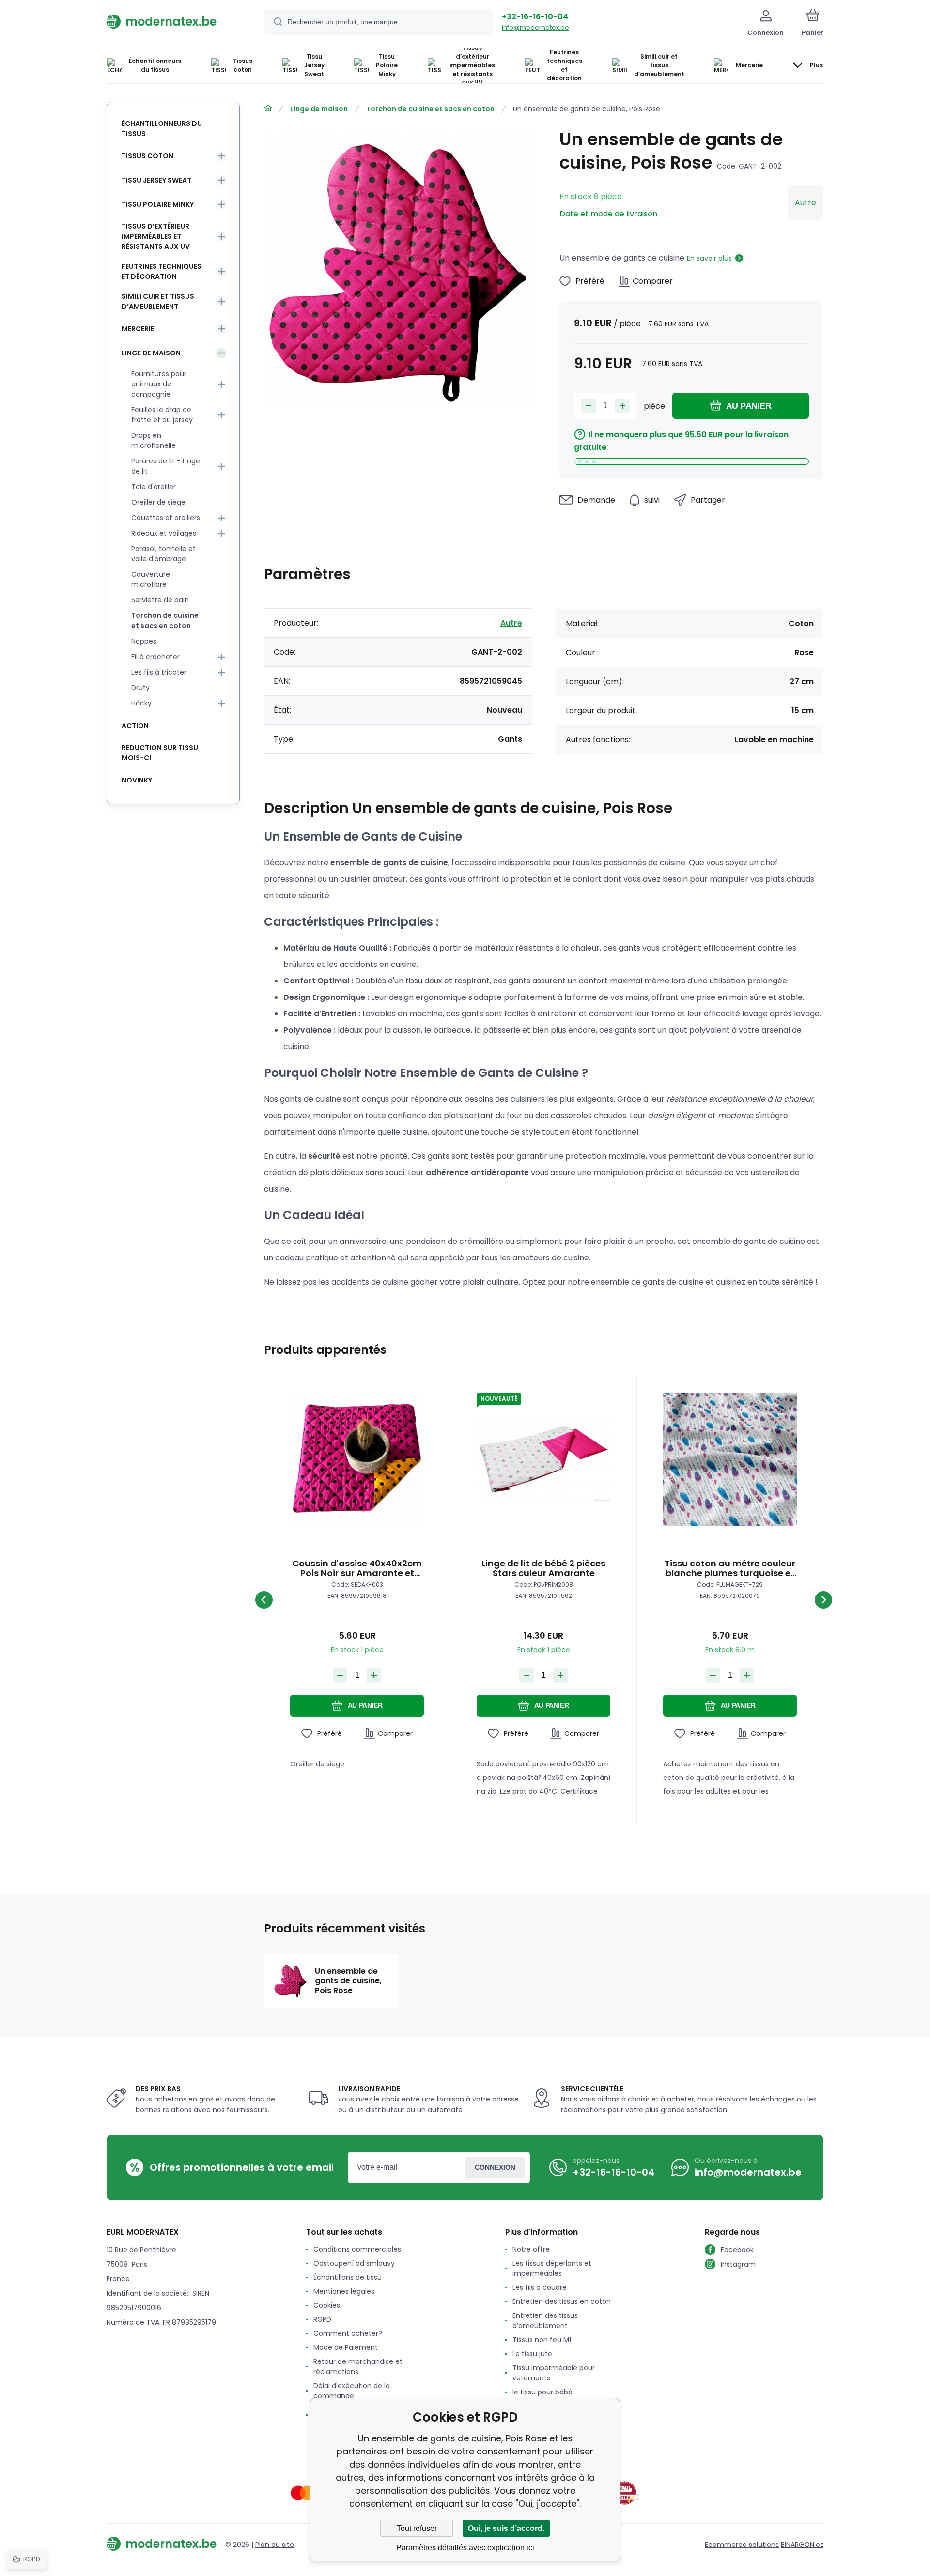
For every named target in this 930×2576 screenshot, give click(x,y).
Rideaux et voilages (164, 533)
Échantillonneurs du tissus (162, 129)
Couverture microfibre (151, 579)
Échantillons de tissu (348, 2277)
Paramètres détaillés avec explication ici (465, 2548)
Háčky (141, 703)
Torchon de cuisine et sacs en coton (430, 109)
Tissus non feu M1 (542, 2340)
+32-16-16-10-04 (535, 17)
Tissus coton (147, 156)
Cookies (327, 2305)
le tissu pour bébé (542, 2392)
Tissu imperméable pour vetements (554, 2373)
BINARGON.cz (802, 2545)
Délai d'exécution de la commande (352, 2391)
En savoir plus (709, 258)
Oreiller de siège (158, 502)
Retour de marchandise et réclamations (358, 2367)
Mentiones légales (344, 2291)
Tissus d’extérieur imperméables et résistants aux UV (156, 236)
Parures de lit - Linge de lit (166, 466)
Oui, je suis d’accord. (506, 2528)
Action (135, 726)
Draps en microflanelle (154, 440)
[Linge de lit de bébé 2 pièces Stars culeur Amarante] (543, 1459)
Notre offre (531, 2249)
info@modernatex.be (535, 27)
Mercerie (138, 329)
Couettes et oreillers (166, 518)
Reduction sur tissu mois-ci (160, 753)
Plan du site (275, 2545)
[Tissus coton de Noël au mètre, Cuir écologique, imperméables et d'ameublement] (268, 108)
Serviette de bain (160, 600)
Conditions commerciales (357, 2249)
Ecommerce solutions (742, 2545)
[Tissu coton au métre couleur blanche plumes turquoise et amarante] (730, 1459)
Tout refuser (417, 2528)
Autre (806, 203)
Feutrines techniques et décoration (162, 271)
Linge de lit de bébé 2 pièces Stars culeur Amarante (543, 1568)
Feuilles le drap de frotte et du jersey (162, 415)
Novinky (137, 780)
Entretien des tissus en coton (562, 2301)
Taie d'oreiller (154, 487)
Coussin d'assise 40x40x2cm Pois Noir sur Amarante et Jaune (357, 1568)
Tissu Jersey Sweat (156, 180)
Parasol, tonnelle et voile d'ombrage (163, 554)
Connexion (495, 2167)
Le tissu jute (532, 2354)
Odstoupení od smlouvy (354, 2263)
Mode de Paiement (346, 2347)
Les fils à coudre (540, 2287)
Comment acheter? (348, 2333)
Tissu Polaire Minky (158, 204)
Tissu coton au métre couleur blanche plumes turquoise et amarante (730, 1568)
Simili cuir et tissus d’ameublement (158, 301)
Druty (140, 688)
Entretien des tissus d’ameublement (545, 2321)
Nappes (144, 641)
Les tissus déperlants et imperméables (552, 2268)
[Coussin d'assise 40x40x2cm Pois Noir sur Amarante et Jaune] (357, 1459)
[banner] (173, 21)
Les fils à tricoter (159, 672)
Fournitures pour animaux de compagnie (159, 384)
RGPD (322, 2319)
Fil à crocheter (155, 657)
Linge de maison (319, 109)
